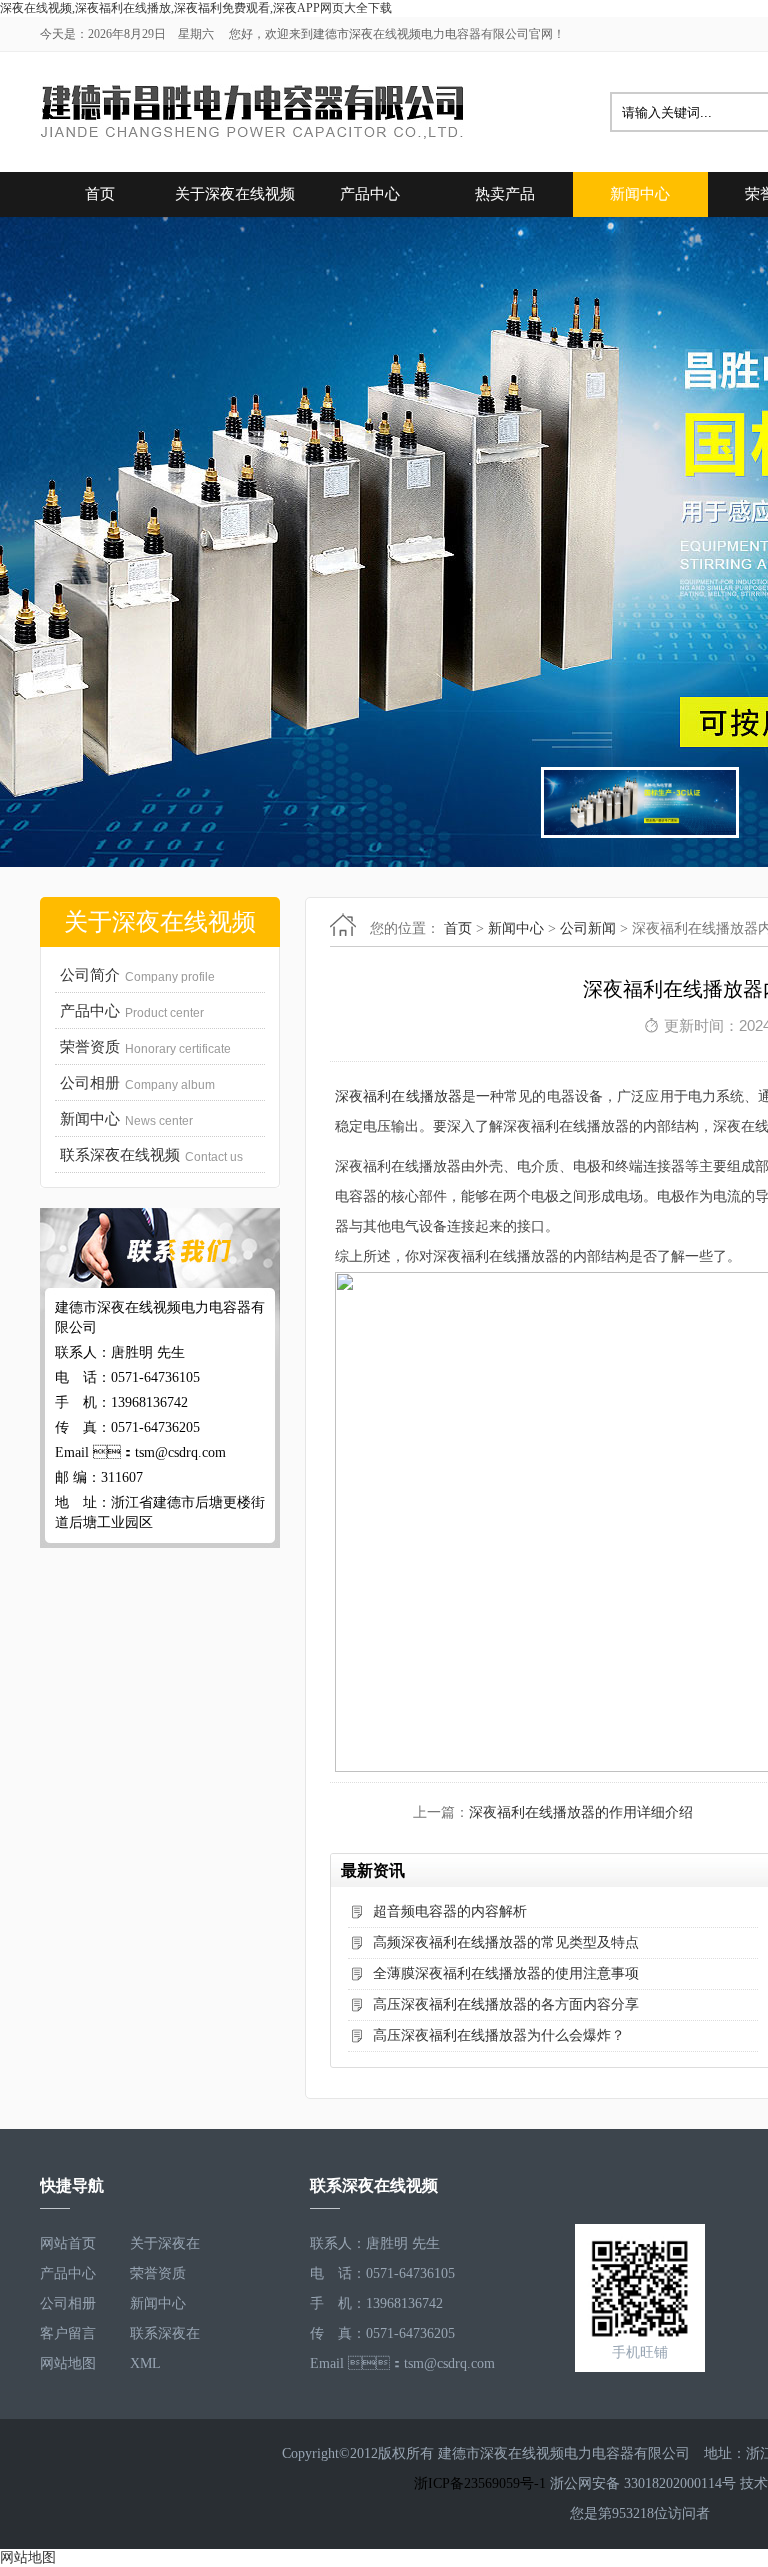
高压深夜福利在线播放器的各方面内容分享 (506, 2004)
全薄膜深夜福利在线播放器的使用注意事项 (506, 1973)
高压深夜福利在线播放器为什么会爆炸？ (499, 2035)
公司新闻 (588, 928)
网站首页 (68, 2243)
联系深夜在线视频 (165, 2337)
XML (145, 2363)
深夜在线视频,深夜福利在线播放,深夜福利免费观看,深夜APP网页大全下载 (196, 8)
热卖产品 (505, 194)
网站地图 (68, 2363)
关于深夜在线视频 (235, 194)
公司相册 (68, 2303)
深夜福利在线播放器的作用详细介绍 (581, 1812)
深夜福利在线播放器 (398, 1096)
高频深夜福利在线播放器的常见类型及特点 (506, 1942)
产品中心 (370, 194)
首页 (100, 194)
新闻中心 (640, 194)
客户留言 (68, 2333)
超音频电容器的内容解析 (450, 1911)
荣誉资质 (158, 2273)
